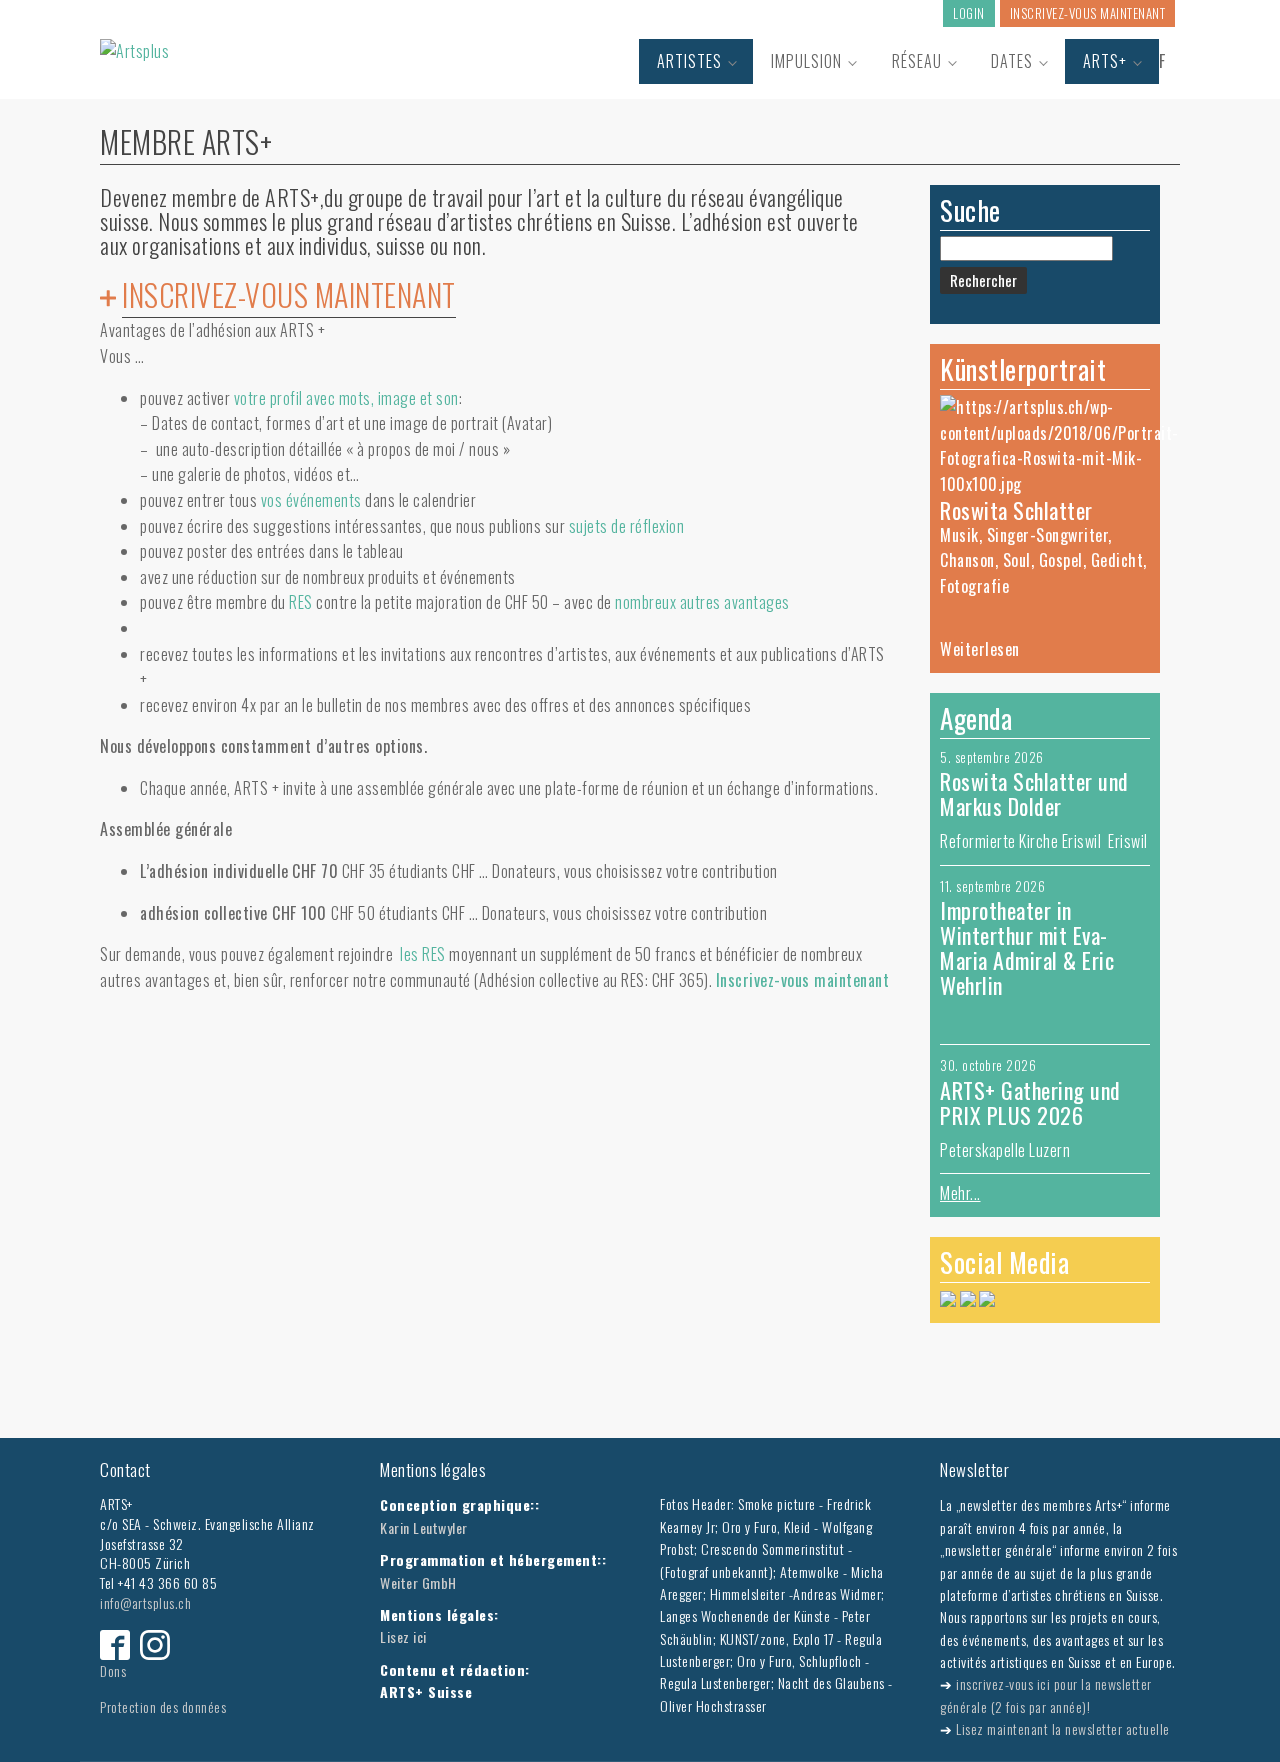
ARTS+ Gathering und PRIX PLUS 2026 (1030, 1102)
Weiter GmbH (418, 1582)
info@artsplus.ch (145, 1602)
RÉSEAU (917, 61)
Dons (113, 1670)
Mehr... (960, 1193)
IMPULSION (806, 61)
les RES (423, 954)
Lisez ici (403, 1636)
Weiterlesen (980, 649)
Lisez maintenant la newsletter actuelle (1063, 1728)
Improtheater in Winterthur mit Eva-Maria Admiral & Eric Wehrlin (1027, 947)
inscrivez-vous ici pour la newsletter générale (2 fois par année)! (1046, 1694)
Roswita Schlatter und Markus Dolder (1034, 793)
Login (969, 13)
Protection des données (163, 1706)
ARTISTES (689, 61)
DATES (1012, 61)
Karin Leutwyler (424, 1527)
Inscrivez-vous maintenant (1088, 13)
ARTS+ (1105, 61)
